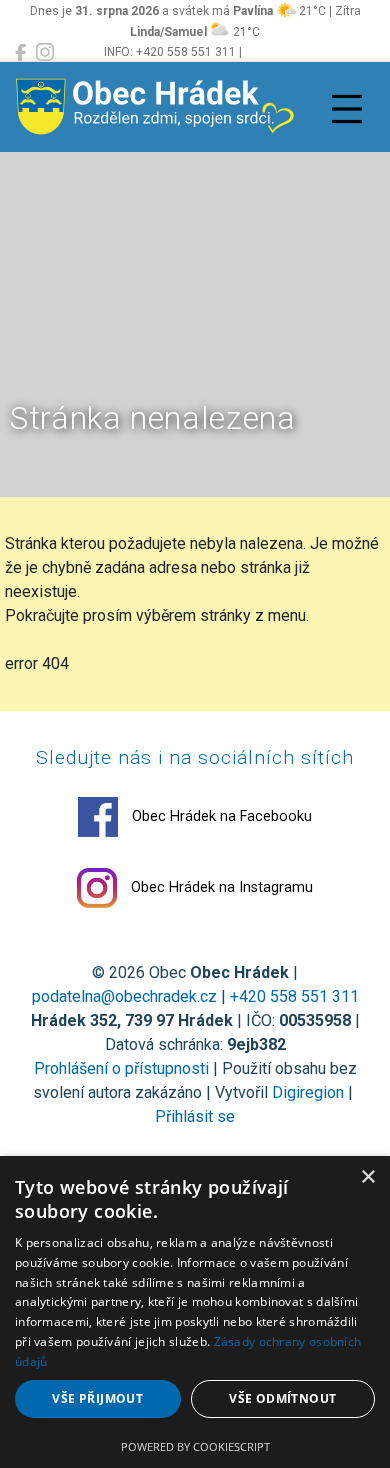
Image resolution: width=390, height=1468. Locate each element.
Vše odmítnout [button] (282, 1398)
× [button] (367, 1177)
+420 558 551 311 (294, 996)
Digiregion (308, 1092)
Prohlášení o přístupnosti (121, 1068)
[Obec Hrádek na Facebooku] (20, 53)
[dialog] (195, 1312)
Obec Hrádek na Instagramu (220, 887)
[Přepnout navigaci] (347, 109)
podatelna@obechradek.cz (124, 996)
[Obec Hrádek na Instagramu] (45, 53)
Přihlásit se (195, 1116)
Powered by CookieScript (195, 1446)
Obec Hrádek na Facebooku (220, 816)
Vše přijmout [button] (97, 1398)
